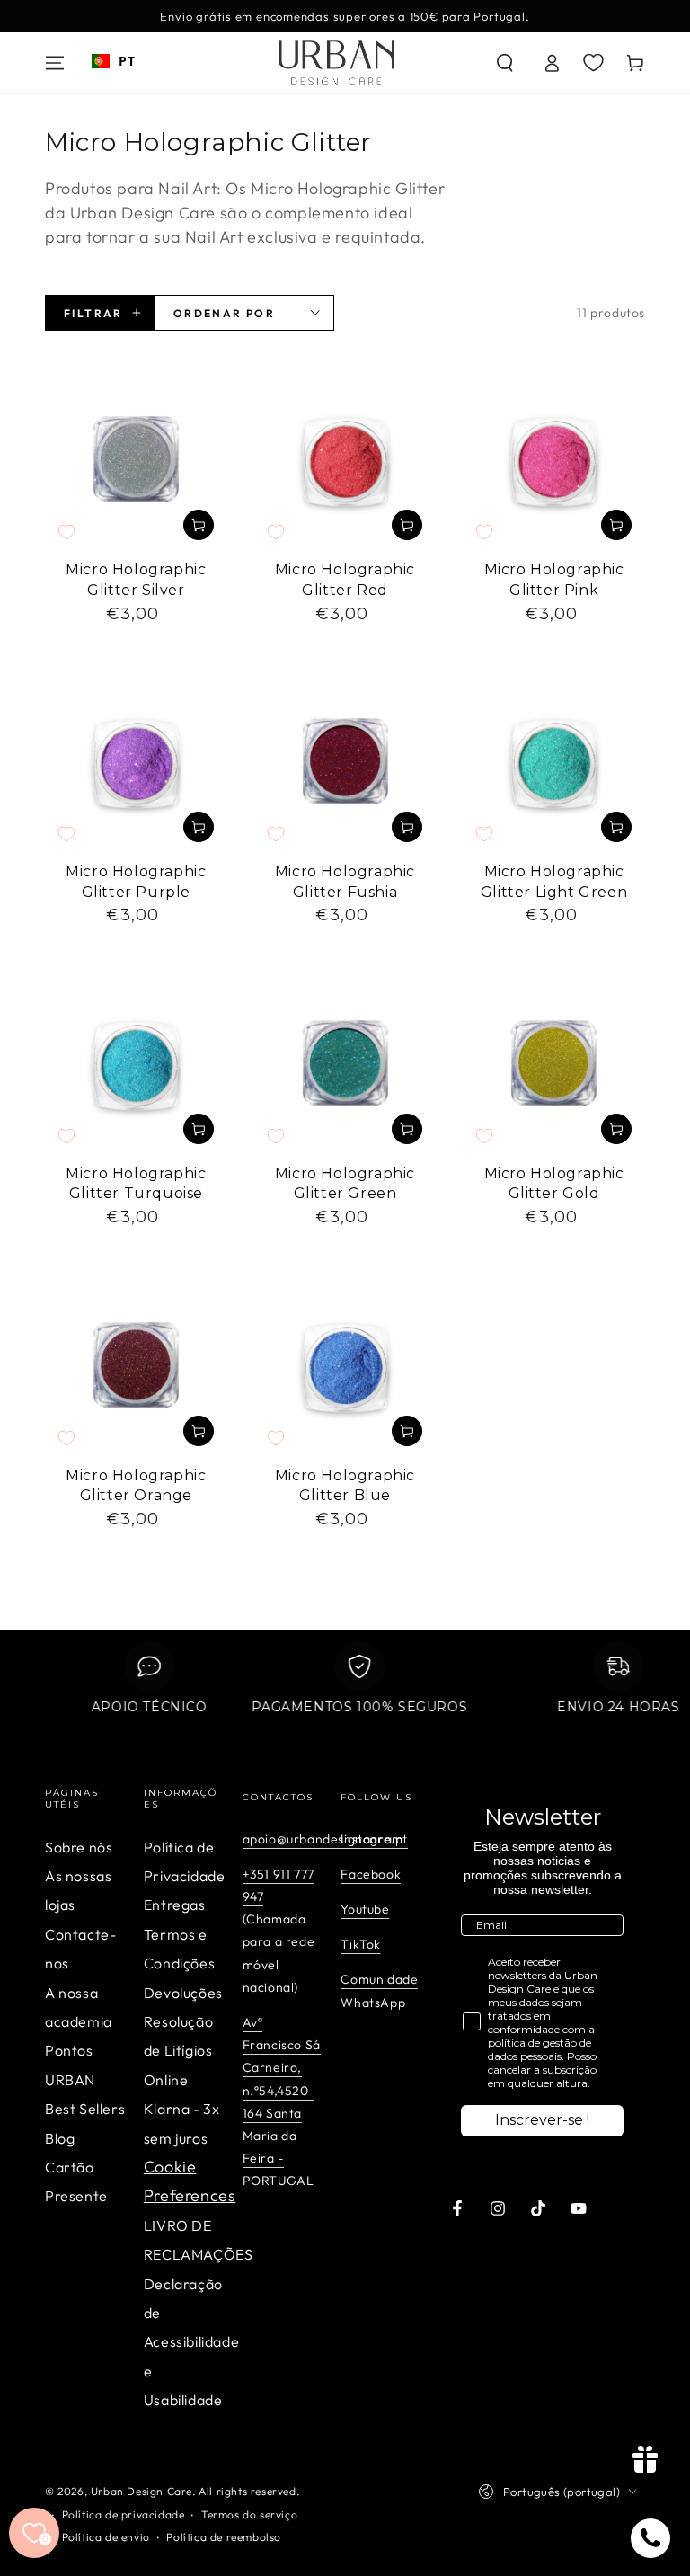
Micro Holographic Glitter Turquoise (136, 1184)
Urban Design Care (142, 2491)
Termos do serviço (249, 2514)
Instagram (372, 1839)
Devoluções (183, 1993)
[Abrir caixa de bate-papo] (650, 2538)
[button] (505, 63)
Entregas (175, 1905)
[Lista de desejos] (593, 62)
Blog (60, 2138)
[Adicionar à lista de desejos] (66, 532)
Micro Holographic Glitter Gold (554, 1184)
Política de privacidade (124, 2514)
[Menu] (55, 63)
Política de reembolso (224, 2537)
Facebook (371, 1874)
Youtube (365, 1909)
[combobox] (113, 61)
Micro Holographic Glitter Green (345, 1184)
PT (127, 61)
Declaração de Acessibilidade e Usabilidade (191, 2342)
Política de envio (106, 2537)
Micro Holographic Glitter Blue (345, 1486)
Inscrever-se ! (542, 2120)
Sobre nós (79, 1847)
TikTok (361, 1944)
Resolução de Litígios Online (178, 2051)
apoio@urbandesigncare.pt (325, 1839)
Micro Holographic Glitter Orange (136, 1486)
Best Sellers (85, 2109)
